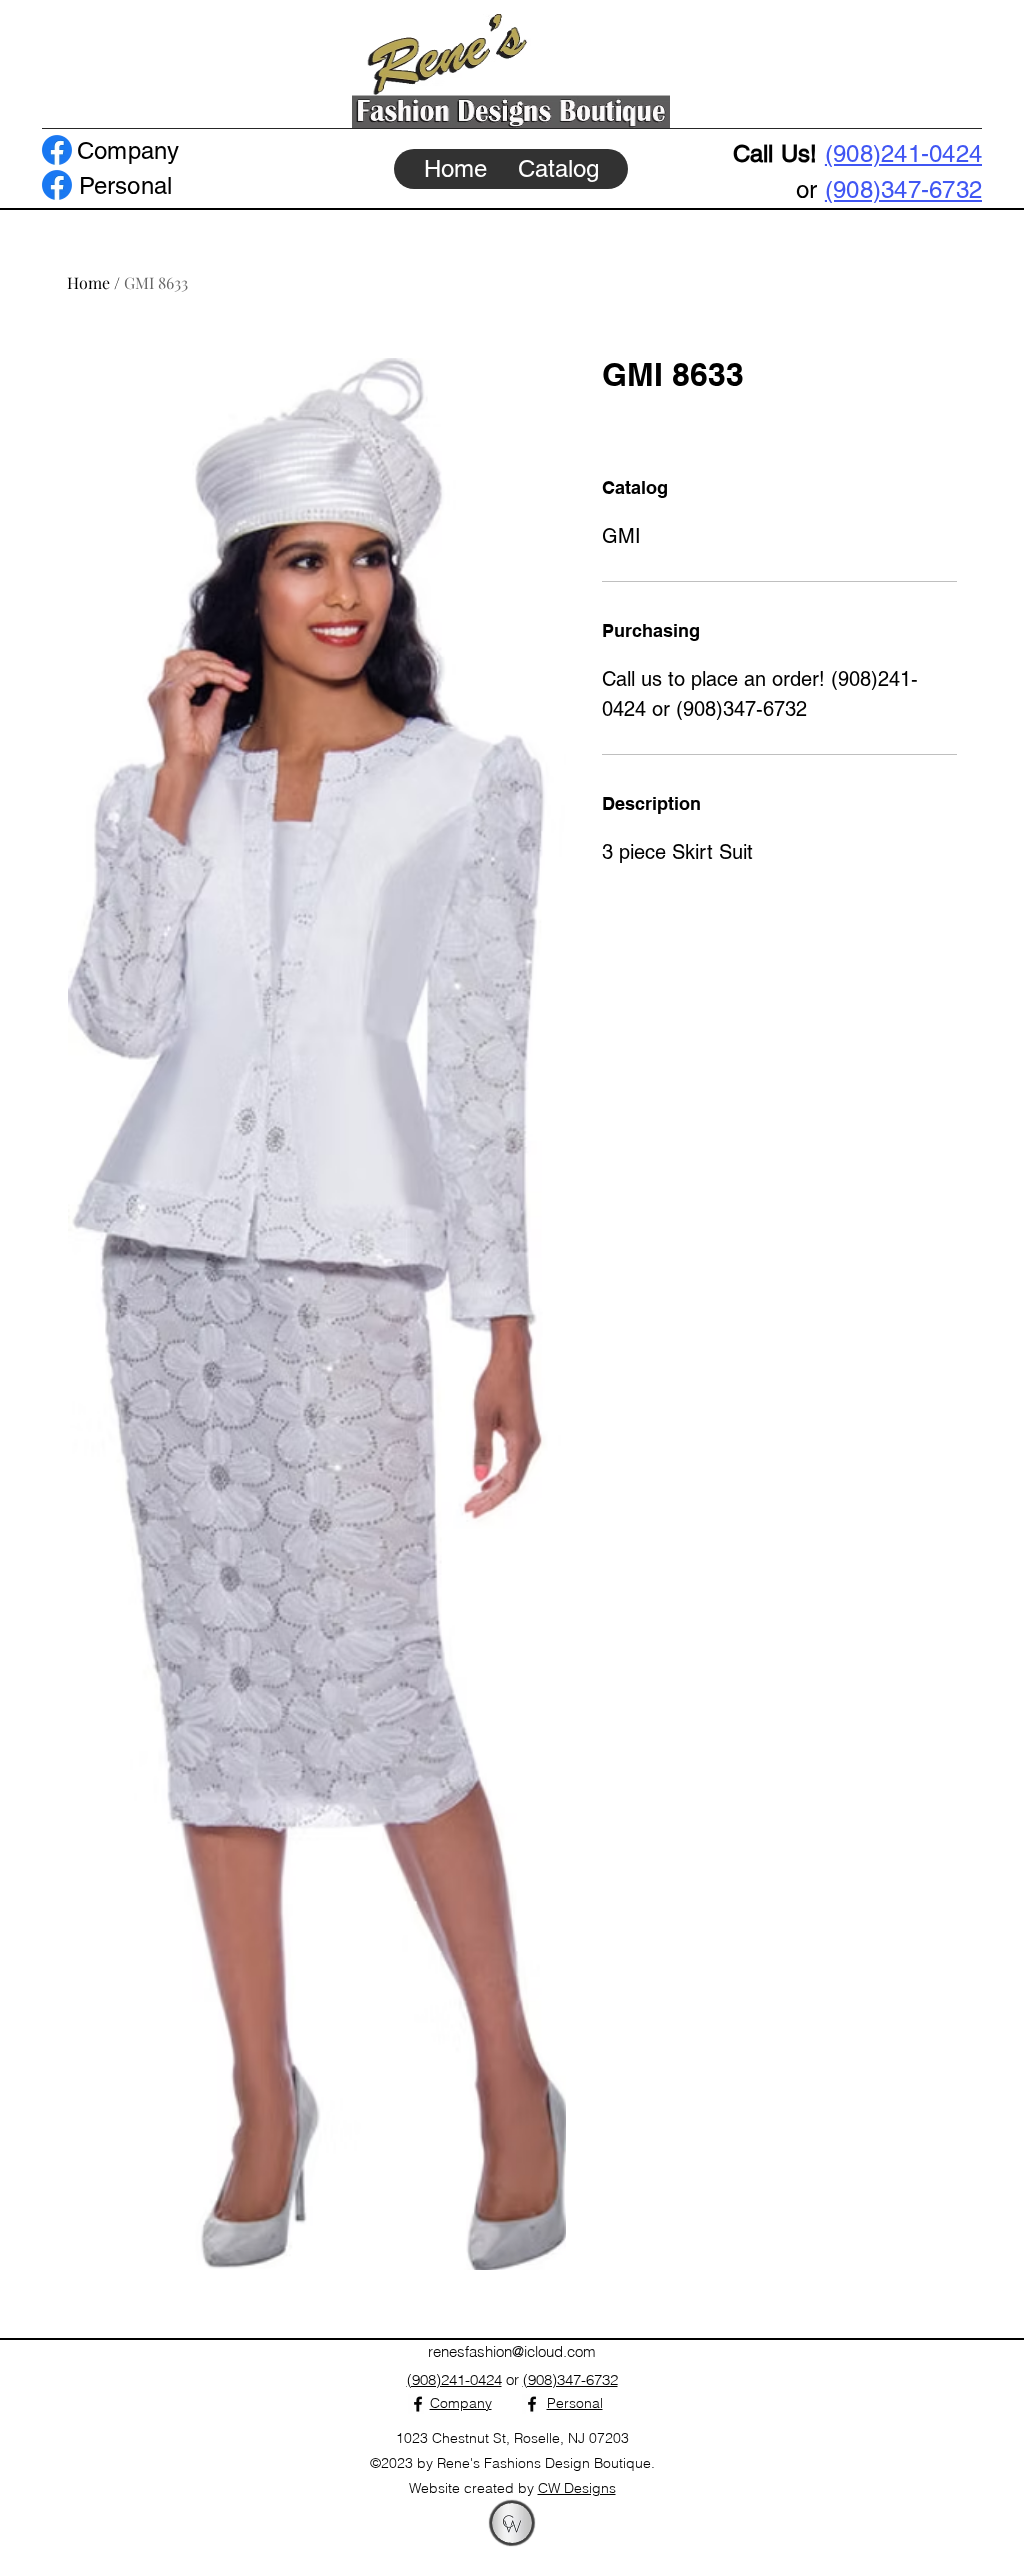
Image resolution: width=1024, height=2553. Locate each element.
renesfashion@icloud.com (512, 2351)
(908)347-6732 (903, 189)
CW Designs (577, 2488)
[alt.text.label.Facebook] (57, 150)
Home (88, 282)
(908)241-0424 (903, 153)
